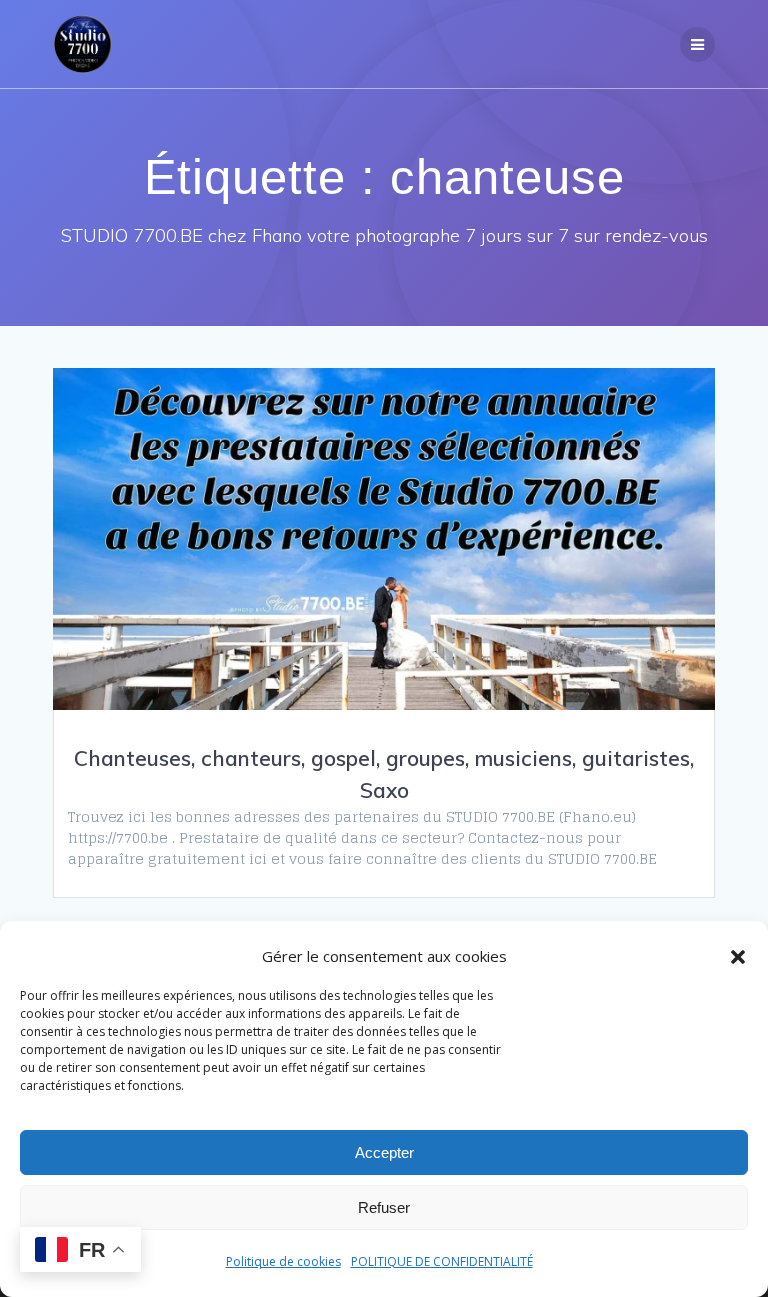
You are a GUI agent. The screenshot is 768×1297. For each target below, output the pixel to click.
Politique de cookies (283, 1261)
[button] (738, 957)
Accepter (384, 1152)
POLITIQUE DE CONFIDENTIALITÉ (442, 1261)
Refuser (384, 1207)
